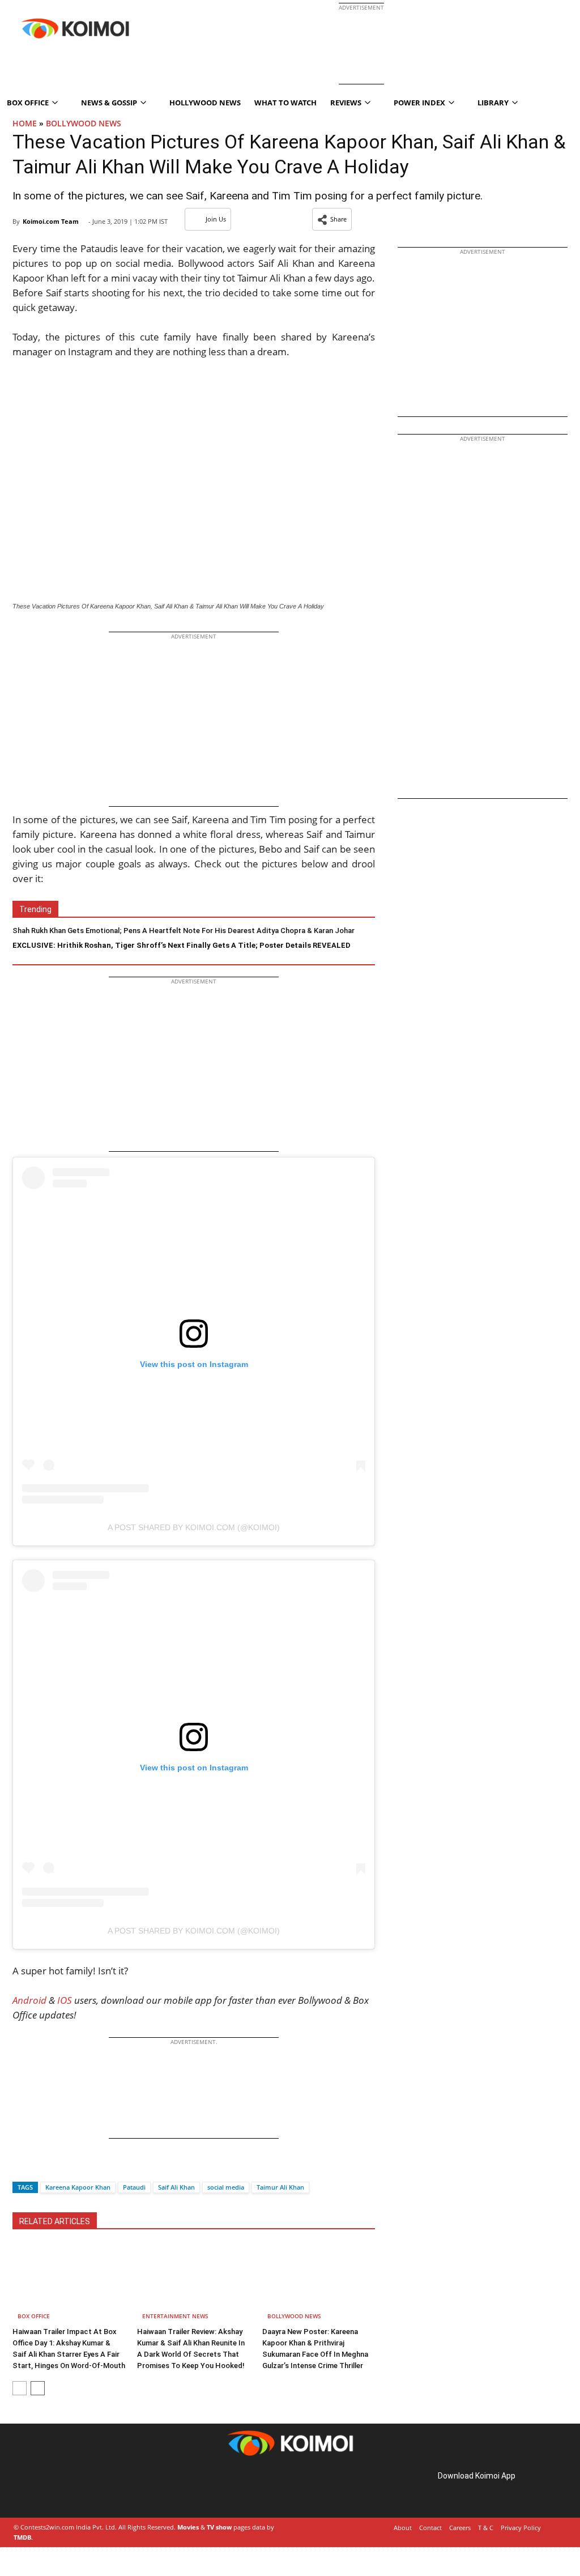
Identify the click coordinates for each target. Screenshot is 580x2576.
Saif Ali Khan (176, 2187)
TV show (219, 2527)
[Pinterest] (61, 2488)
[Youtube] (93, 2488)
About (403, 2528)
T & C (486, 2528)
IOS (65, 2000)
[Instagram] (45, 2488)
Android (29, 2000)
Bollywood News (84, 123)
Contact (430, 2528)
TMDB (22, 2537)
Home (25, 123)
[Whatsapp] (59, 2167)
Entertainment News (175, 2316)
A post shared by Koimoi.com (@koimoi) (194, 1527)
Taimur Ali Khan (280, 2187)
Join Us (216, 219)
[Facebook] (21, 2167)
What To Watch (285, 103)
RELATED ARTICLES (55, 2221)
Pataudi (134, 2187)
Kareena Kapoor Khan (78, 2187)
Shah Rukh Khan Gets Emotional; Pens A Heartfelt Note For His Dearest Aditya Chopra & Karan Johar (184, 931)
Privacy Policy (521, 2528)
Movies (188, 2527)
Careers (460, 2528)
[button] (332, 219)
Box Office (34, 2316)
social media (226, 2187)
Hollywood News (205, 103)
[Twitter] (40, 2167)
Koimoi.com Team (51, 221)
